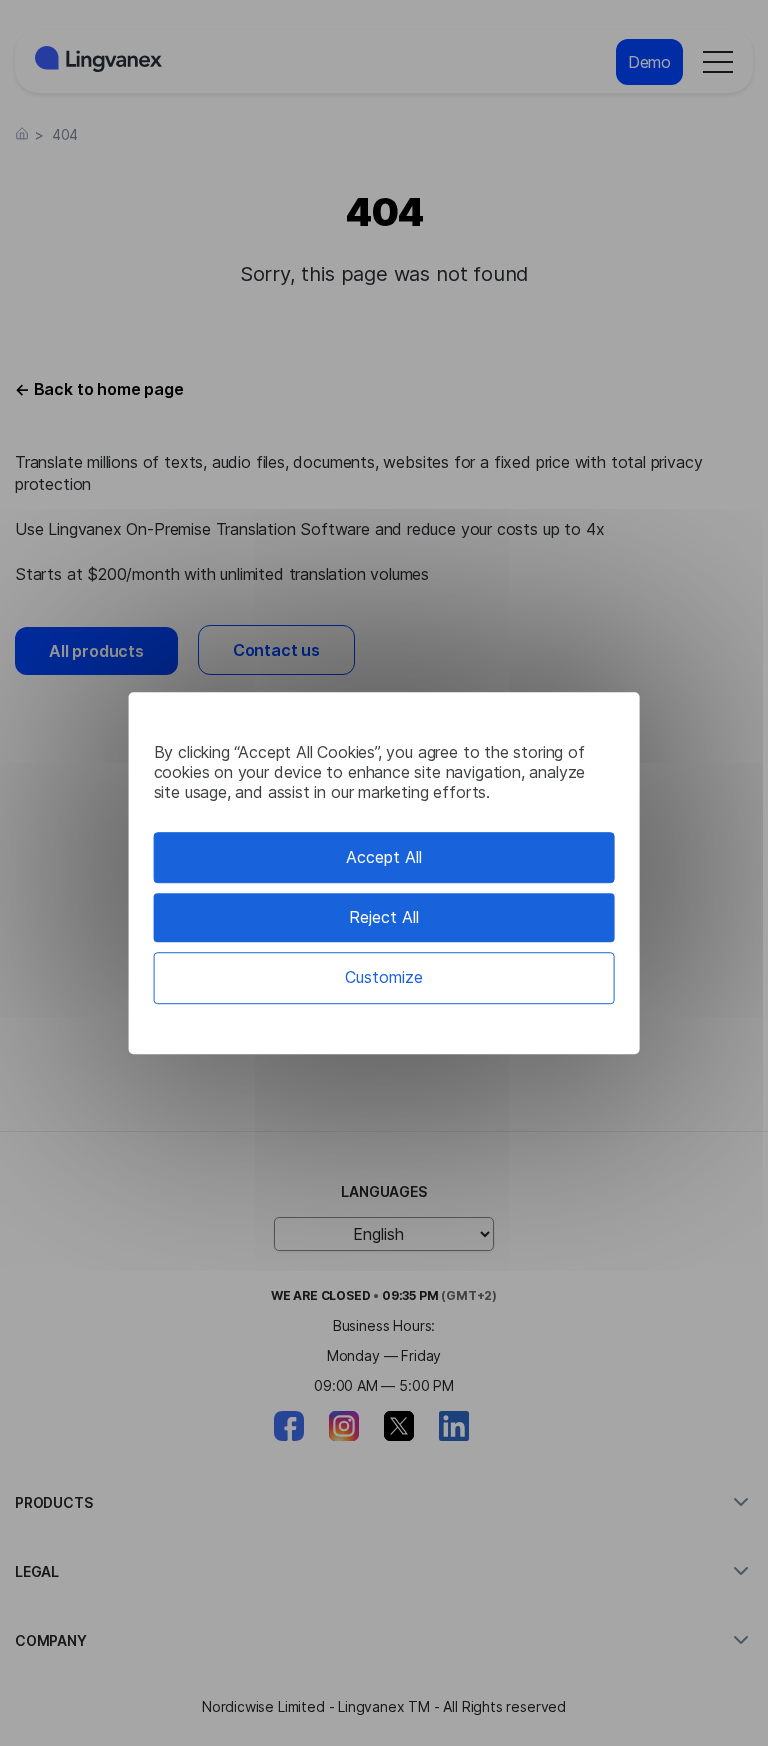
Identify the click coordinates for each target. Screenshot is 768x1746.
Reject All (384, 917)
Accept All (384, 857)
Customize (384, 978)
